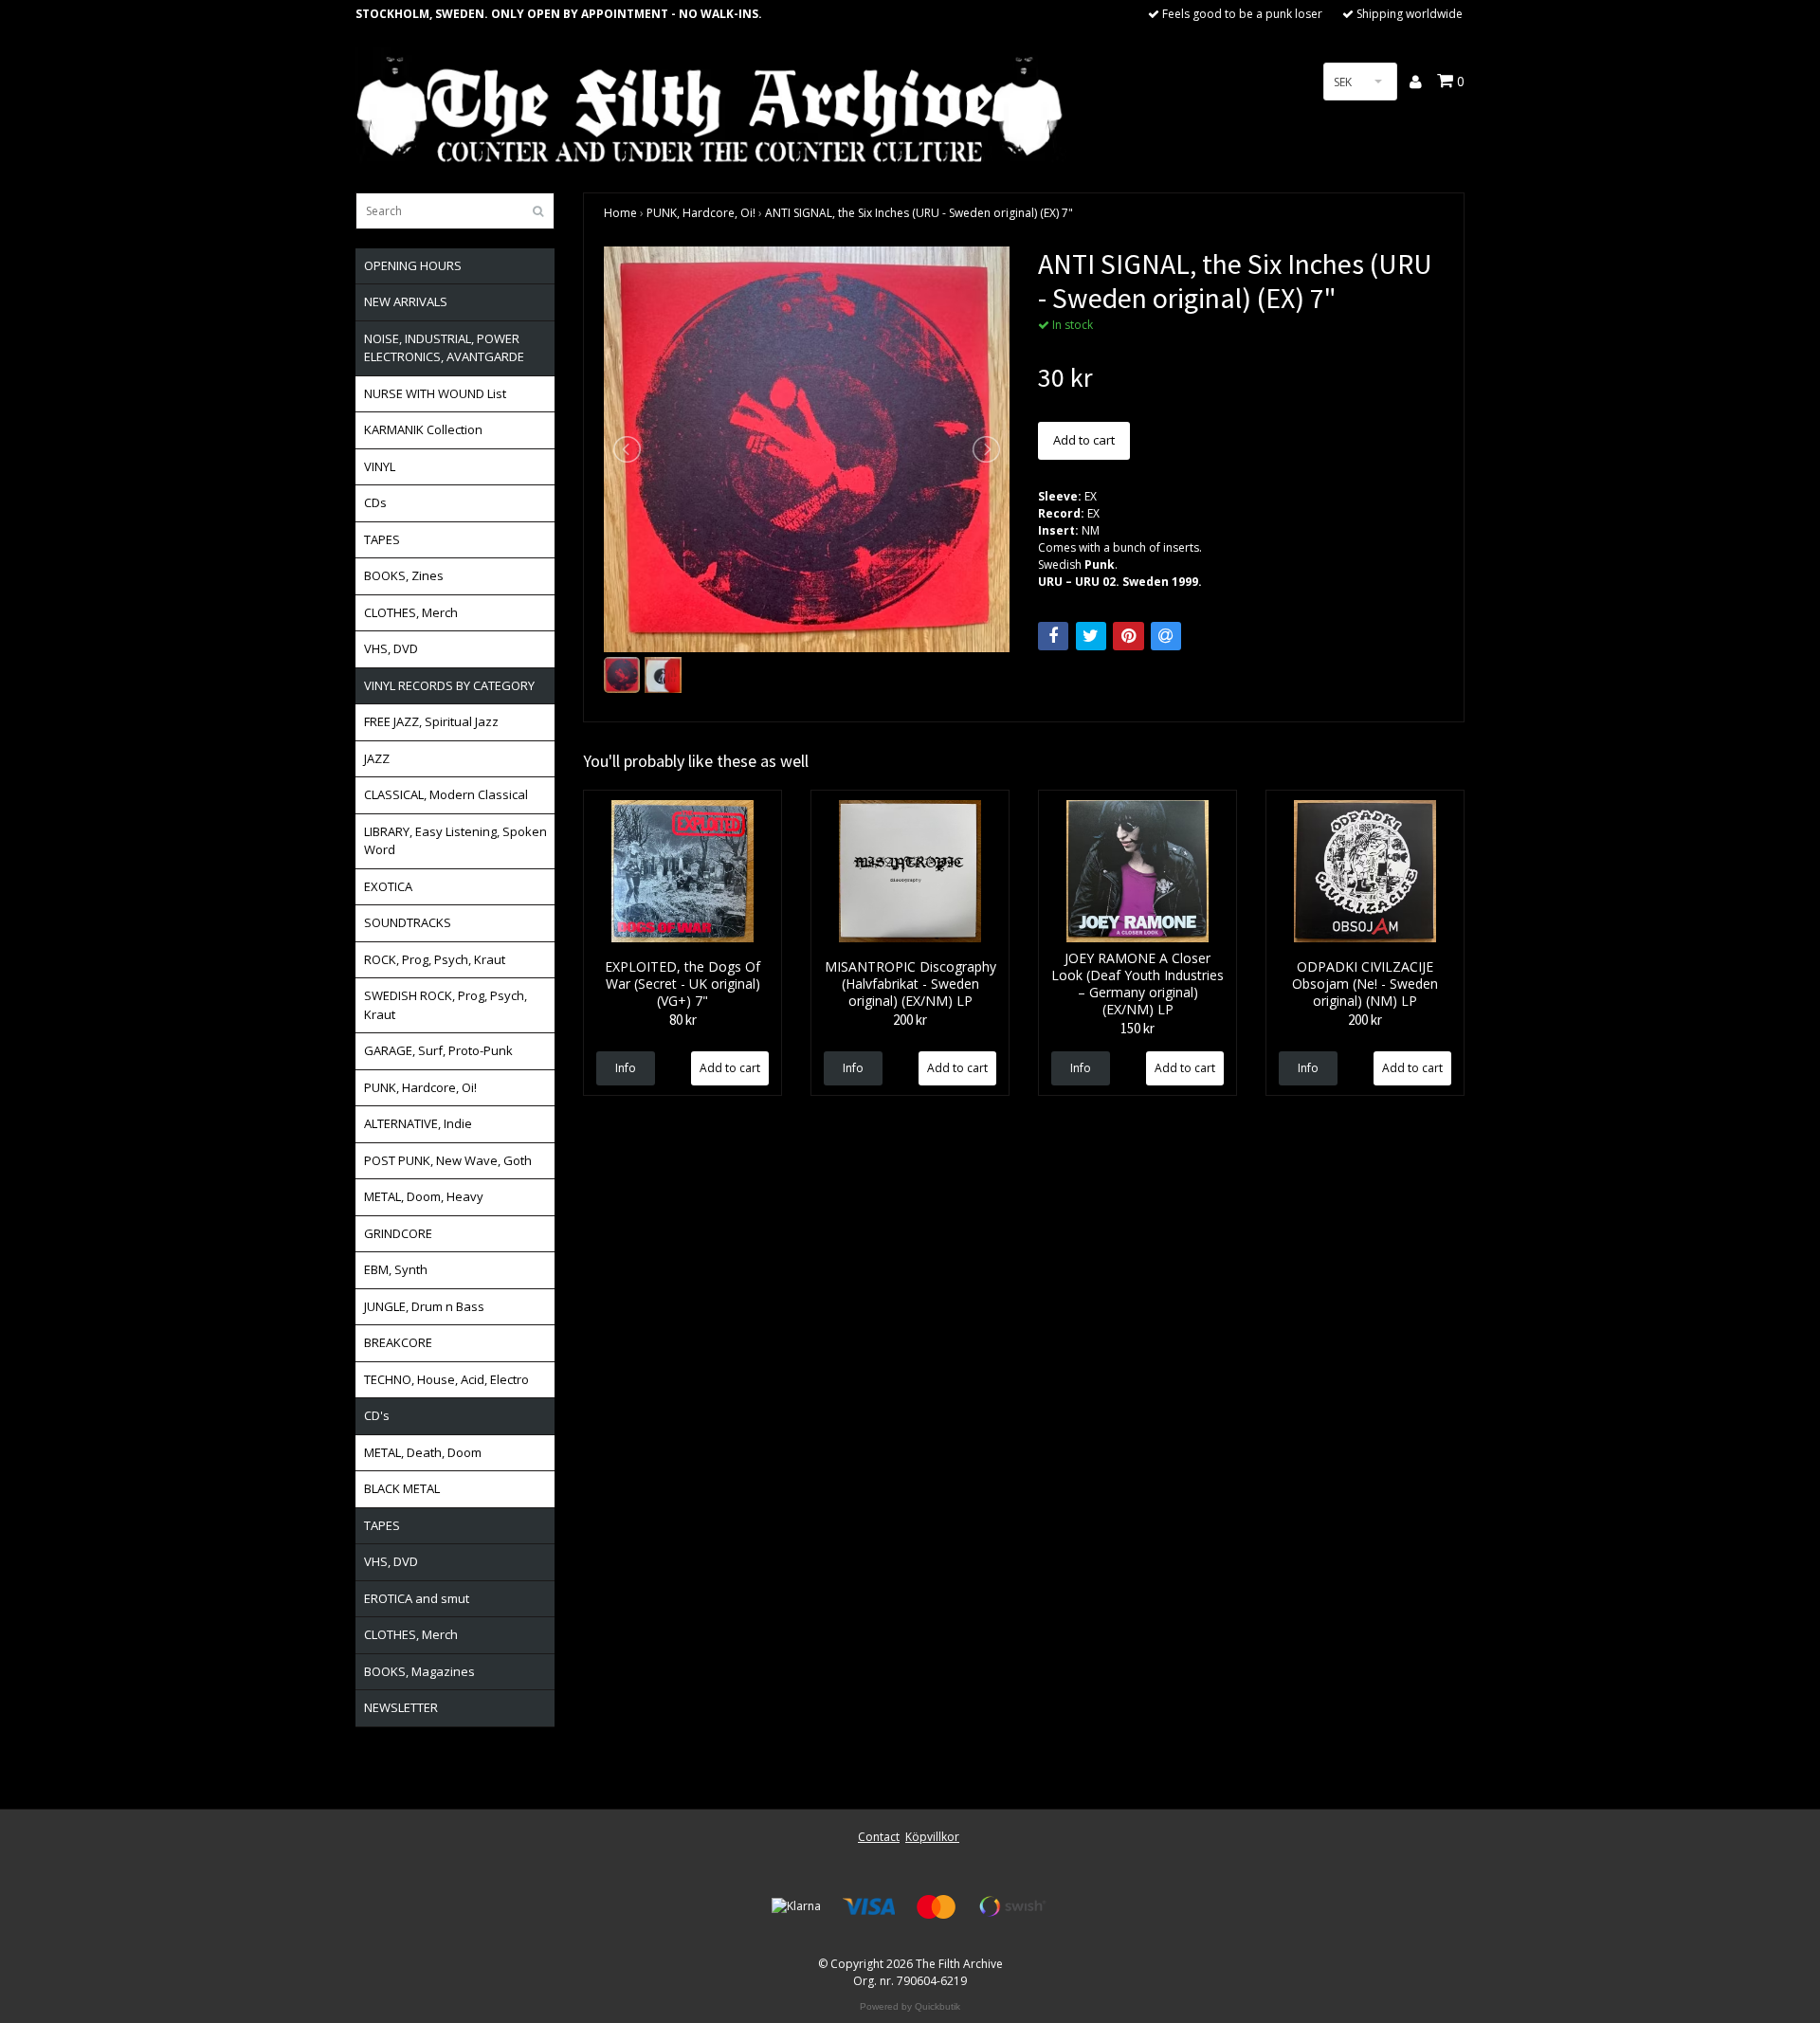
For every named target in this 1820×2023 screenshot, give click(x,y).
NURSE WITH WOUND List (435, 393)
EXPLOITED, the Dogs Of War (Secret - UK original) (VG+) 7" (682, 984)
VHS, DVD (391, 648)
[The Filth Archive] (711, 107)
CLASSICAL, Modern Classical (446, 794)
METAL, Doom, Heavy (424, 1196)
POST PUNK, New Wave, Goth (448, 1160)
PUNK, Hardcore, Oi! (420, 1087)
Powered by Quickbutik (910, 2006)
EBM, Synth (396, 1269)
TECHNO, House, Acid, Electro (446, 1379)
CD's (377, 1415)
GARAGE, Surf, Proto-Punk (438, 1050)
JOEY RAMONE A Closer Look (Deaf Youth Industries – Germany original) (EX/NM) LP (1137, 984)
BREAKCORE (398, 1342)
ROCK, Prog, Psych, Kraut (435, 959)
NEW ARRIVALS (406, 301)
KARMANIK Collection (423, 429)
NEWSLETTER (401, 1707)
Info (626, 1068)
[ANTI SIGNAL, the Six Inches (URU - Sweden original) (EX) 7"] (807, 449)
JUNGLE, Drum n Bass (424, 1306)
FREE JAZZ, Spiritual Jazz (431, 721)
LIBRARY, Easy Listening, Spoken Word (455, 841)
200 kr (910, 1020)
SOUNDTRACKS (408, 922)
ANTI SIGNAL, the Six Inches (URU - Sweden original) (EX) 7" (919, 213)
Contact (879, 1837)
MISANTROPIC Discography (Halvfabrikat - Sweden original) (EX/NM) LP (910, 984)
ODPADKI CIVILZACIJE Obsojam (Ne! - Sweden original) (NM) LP (1365, 984)
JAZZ (377, 758)
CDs (375, 502)
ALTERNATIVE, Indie (418, 1123)
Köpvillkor (932, 1837)
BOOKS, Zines (404, 575)
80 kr (683, 1020)
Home (620, 213)
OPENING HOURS (413, 265)
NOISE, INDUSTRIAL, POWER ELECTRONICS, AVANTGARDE (444, 348)
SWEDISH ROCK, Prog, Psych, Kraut (446, 1005)
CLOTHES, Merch (411, 612)
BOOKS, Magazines (419, 1671)
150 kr (1137, 1028)
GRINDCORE (398, 1233)
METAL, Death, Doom (423, 1452)
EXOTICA (388, 886)
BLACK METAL (402, 1488)
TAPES (382, 539)
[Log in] (1417, 82)
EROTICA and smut (417, 1598)
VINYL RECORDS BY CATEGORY (449, 685)
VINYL (380, 466)
